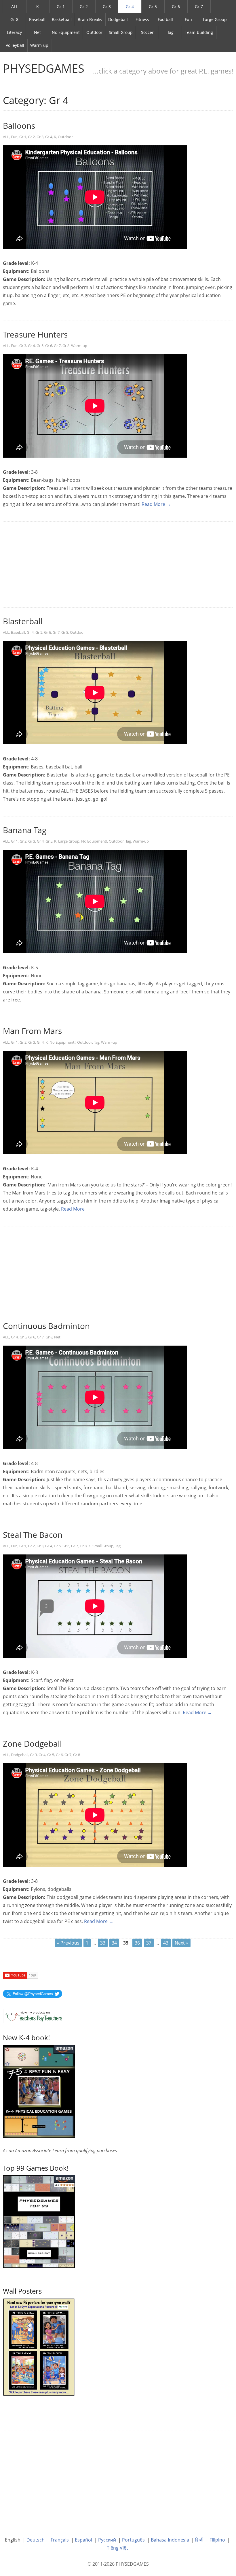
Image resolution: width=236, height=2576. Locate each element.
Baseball (37, 19)
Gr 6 (176, 6)
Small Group (121, 32)
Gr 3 (107, 6)
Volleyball (15, 45)
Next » (181, 1943)
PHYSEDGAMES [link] (44, 68)
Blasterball (23, 621)
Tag (170, 32)
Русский (107, 2540)
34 (114, 1943)
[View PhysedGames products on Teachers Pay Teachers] (33, 2016)
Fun (188, 19)
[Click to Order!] (39, 2221)
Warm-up (39, 45)
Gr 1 (61, 6)
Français (60, 2540)
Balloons (19, 126)
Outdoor (94, 32)
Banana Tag (25, 830)
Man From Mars (32, 1031)
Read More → (156, 504)
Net (37, 32)
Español (83, 2540)
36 (137, 1943)
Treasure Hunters (35, 334)
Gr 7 (199, 6)
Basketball (62, 19)
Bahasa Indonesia (170, 2540)
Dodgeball (118, 19)
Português (133, 2540)
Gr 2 (84, 6)
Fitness (142, 19)
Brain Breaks (90, 19)
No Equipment (66, 32)
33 (103, 1943)
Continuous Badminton (46, 1326)
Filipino (217, 2540)
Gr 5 (153, 6)
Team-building (199, 32)
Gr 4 (130, 6)
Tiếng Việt (117, 2548)
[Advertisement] (118, 565)
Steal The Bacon (33, 1535)
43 (166, 1943)
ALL (15, 6)
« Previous (68, 1943)
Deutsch (36, 2540)
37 (149, 1943)
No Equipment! (94, 841)
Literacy (14, 32)
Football (165, 19)
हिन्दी (199, 2540)
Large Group (215, 19)
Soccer (147, 32)
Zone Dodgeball (32, 1743)
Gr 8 (14, 19)
